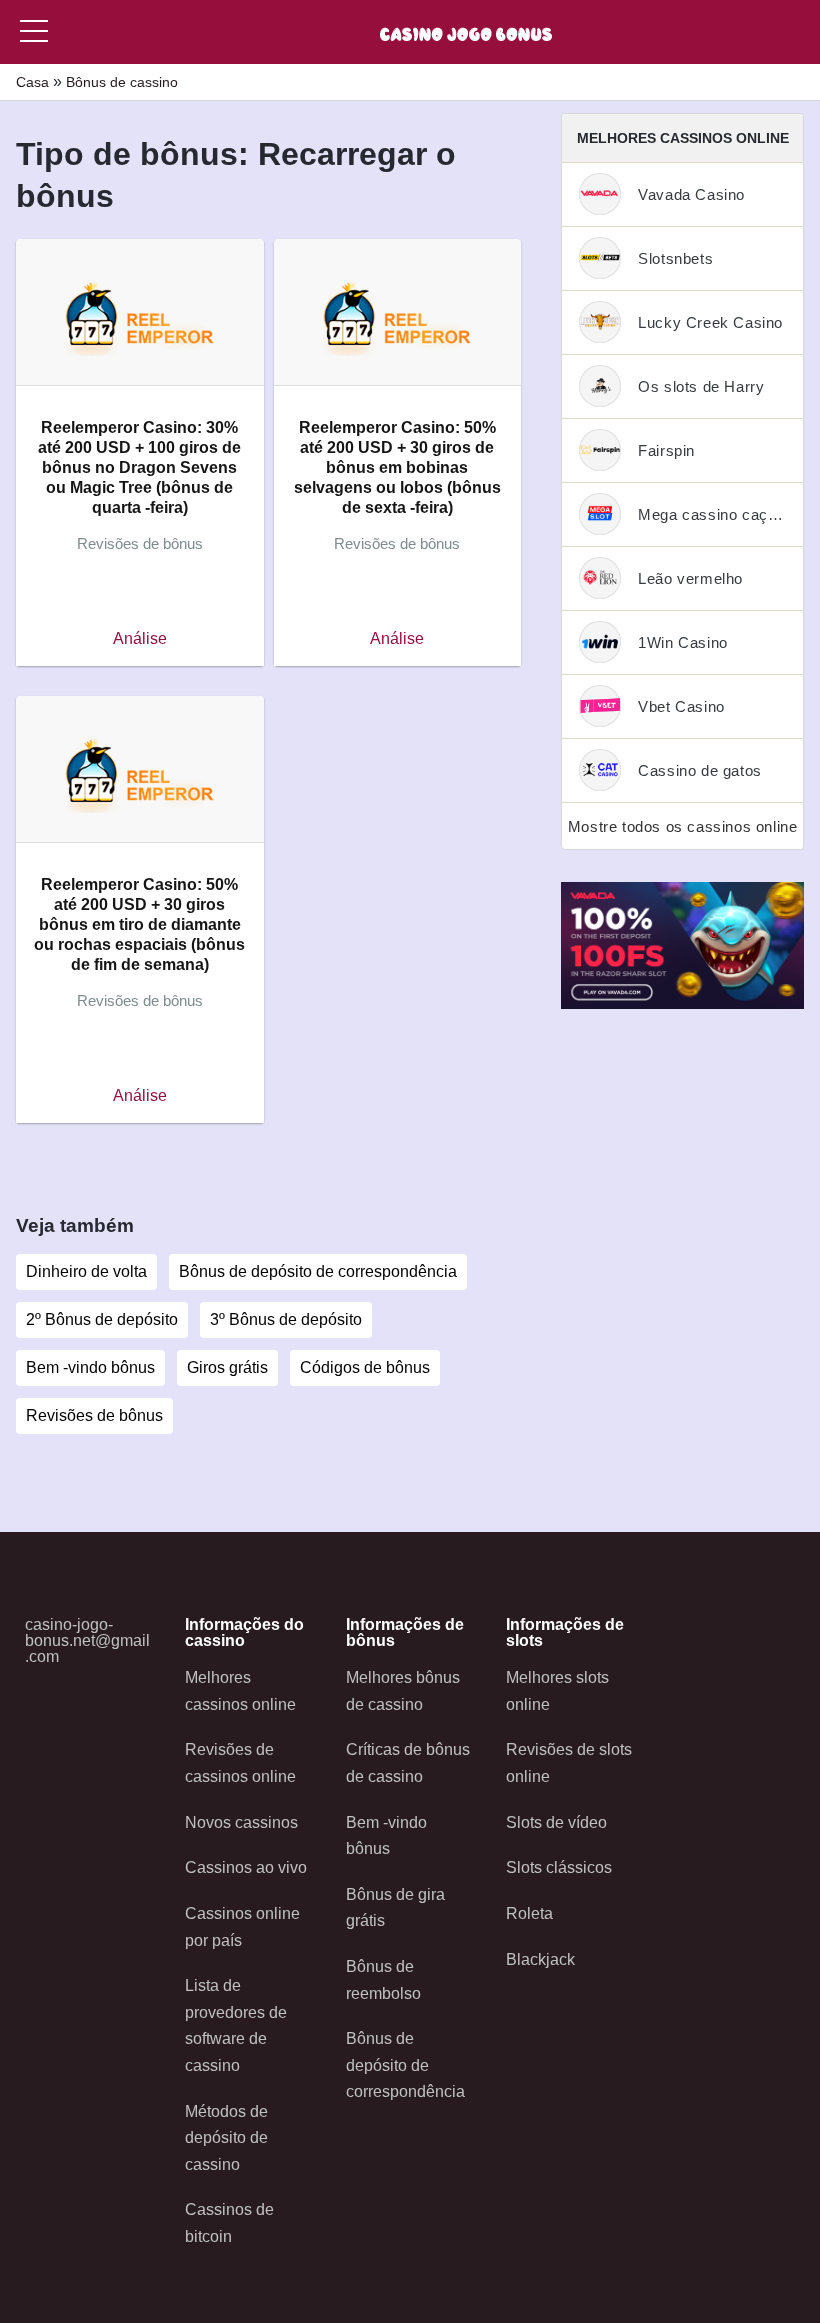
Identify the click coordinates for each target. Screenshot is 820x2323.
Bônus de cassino (122, 82)
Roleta (529, 1913)
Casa (32, 82)
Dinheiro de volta (86, 1271)
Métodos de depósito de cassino (226, 2138)
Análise (140, 638)
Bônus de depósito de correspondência (318, 1271)
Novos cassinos (241, 1822)
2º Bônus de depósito (102, 1319)
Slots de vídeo (556, 1822)
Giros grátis (227, 1367)
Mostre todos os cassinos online (683, 826)
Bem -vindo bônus (90, 1367)
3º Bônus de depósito (286, 1319)
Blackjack (540, 1959)
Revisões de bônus (94, 1415)
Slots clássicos (559, 1867)
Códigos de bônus (365, 1367)
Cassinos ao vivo (246, 1867)
